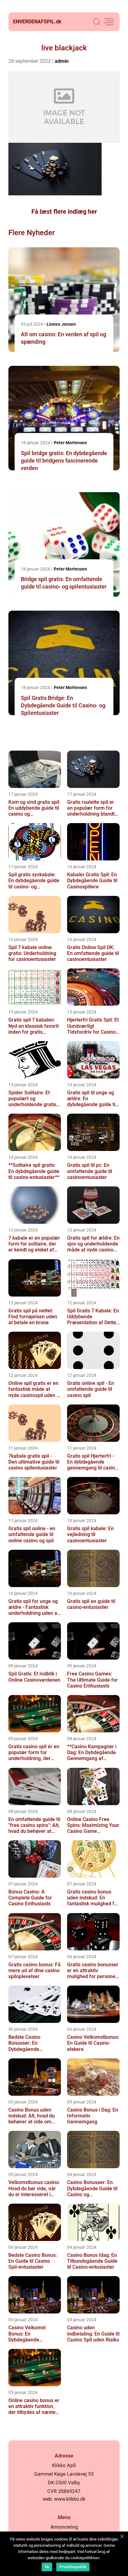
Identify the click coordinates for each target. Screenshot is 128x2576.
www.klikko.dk (70, 2499)
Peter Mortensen (70, 443)
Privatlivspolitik (73, 2567)
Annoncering (64, 2527)
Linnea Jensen (61, 324)
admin (62, 61)
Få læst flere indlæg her (64, 212)
